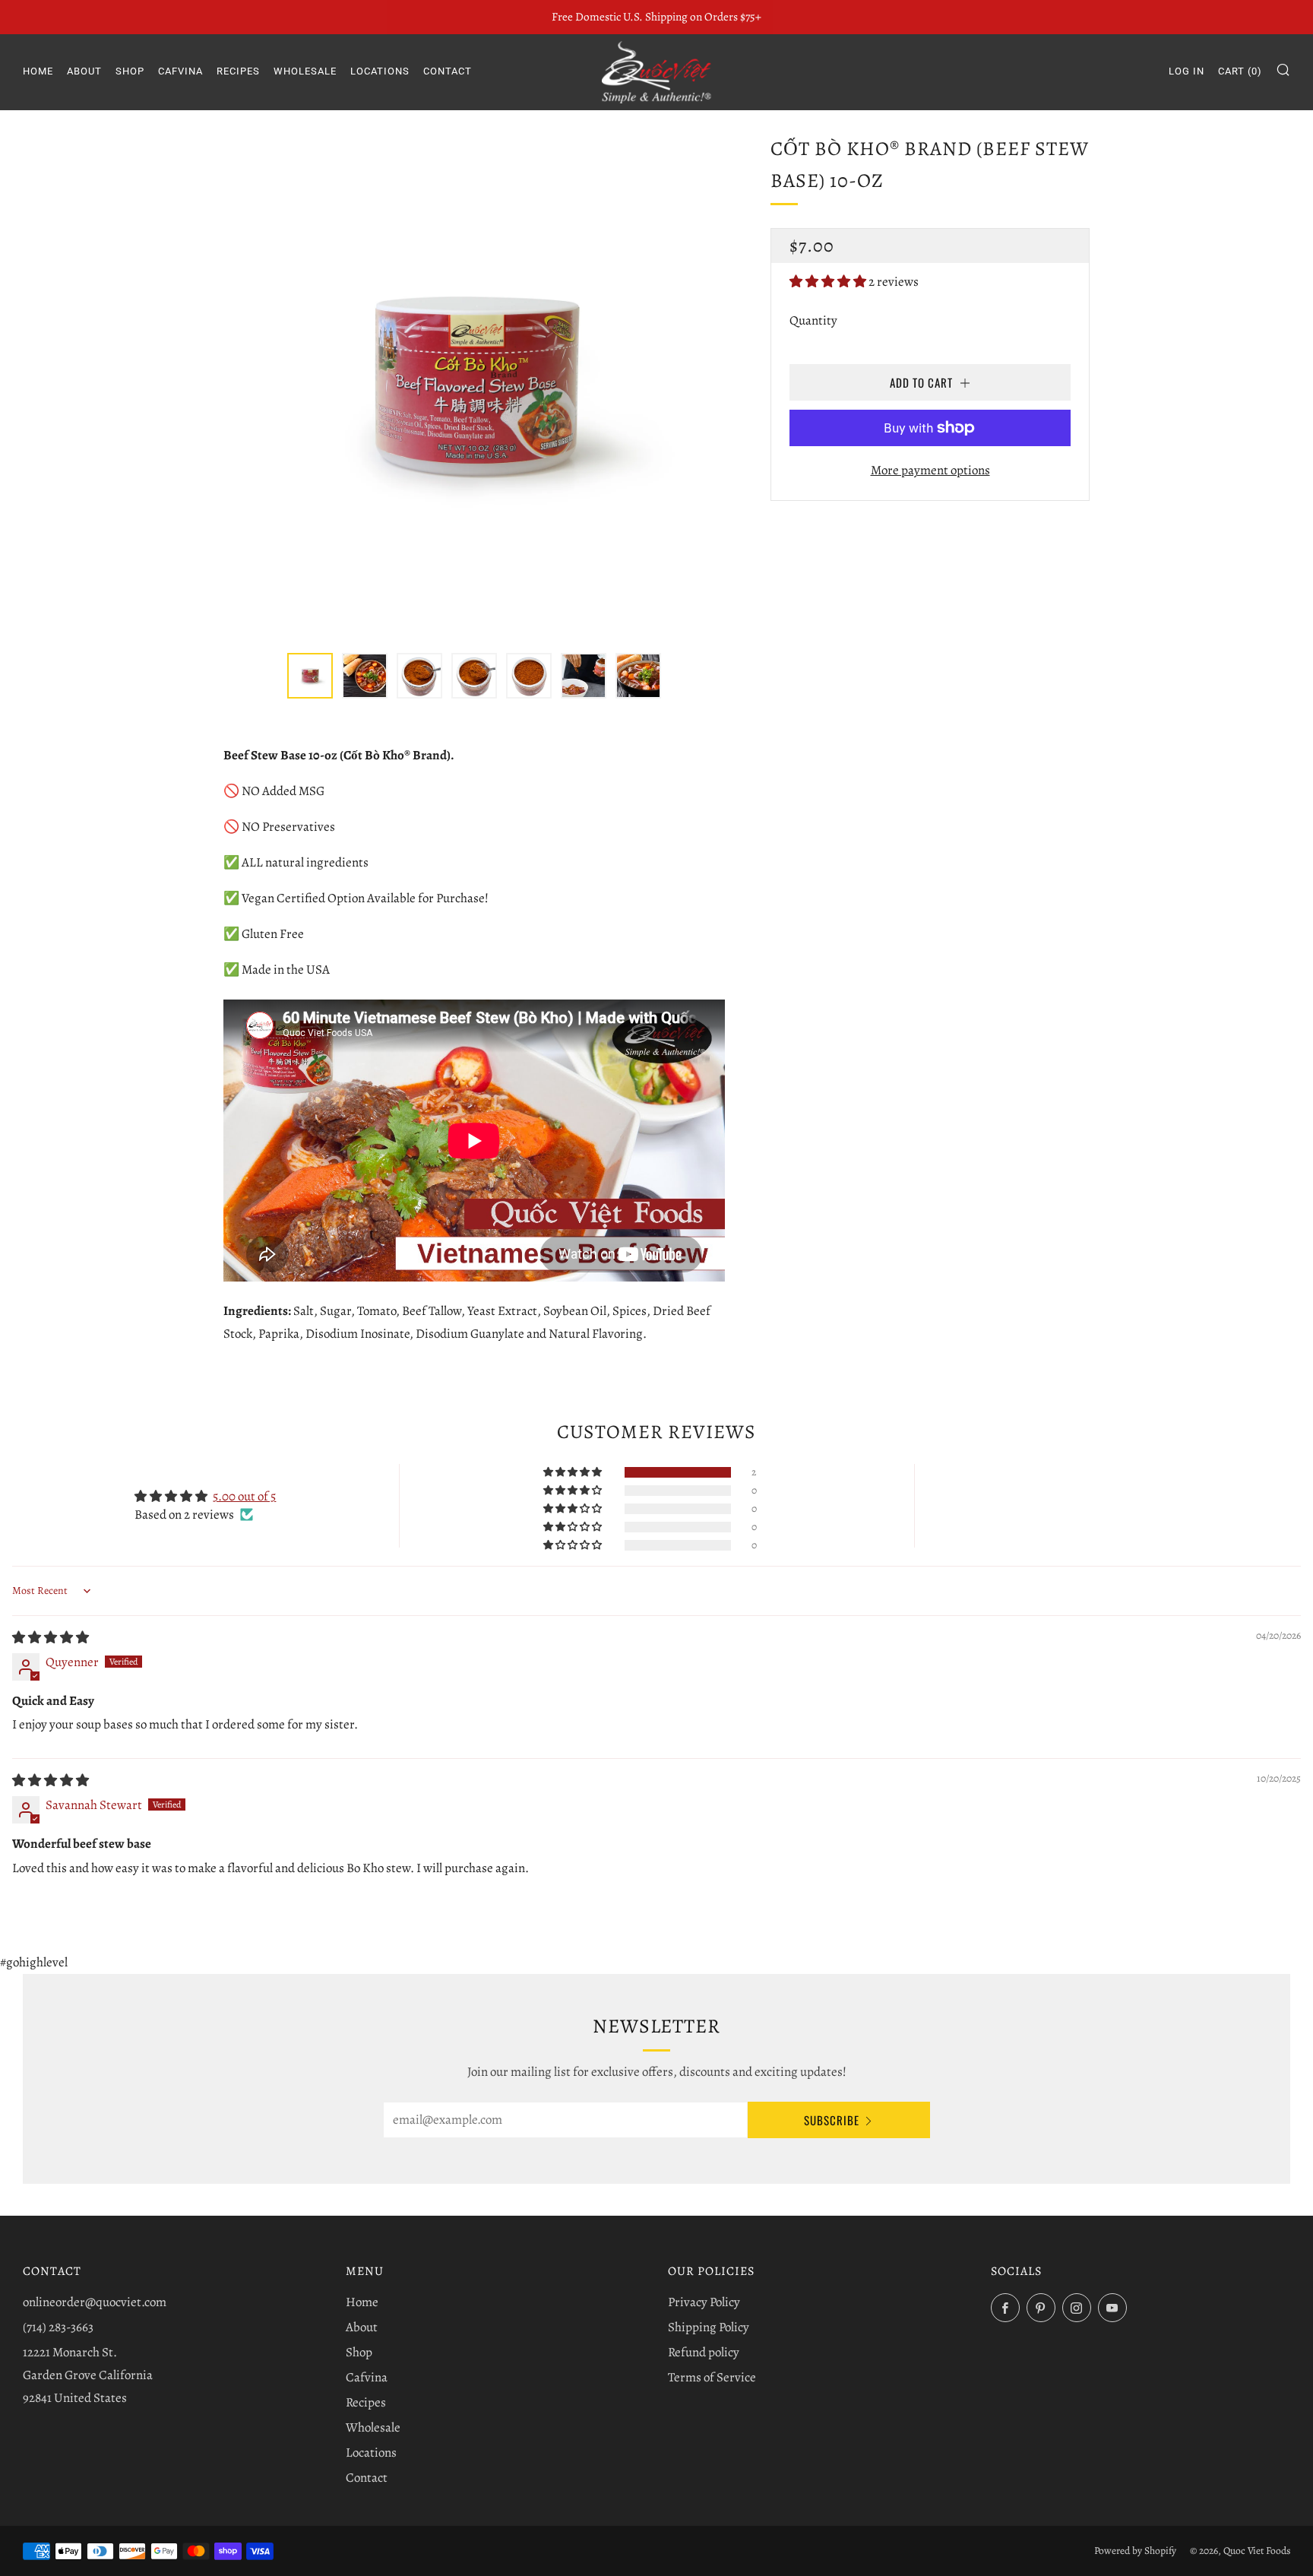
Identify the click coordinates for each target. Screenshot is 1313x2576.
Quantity (813, 320)
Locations (380, 71)
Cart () (1240, 71)
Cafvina (180, 71)
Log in (1186, 71)
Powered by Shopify (1135, 2551)
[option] (474, 384)
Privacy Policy (704, 2302)
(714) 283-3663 (58, 2327)
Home (38, 71)
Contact (448, 71)
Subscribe (832, 2120)
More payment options (930, 470)
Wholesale (305, 71)
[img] (51, 1638)
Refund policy (704, 2352)
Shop (130, 71)
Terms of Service (712, 2377)
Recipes (238, 71)
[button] (829, 282)
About (84, 71)
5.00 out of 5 (244, 1496)
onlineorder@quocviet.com (95, 2302)
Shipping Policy (709, 2327)
